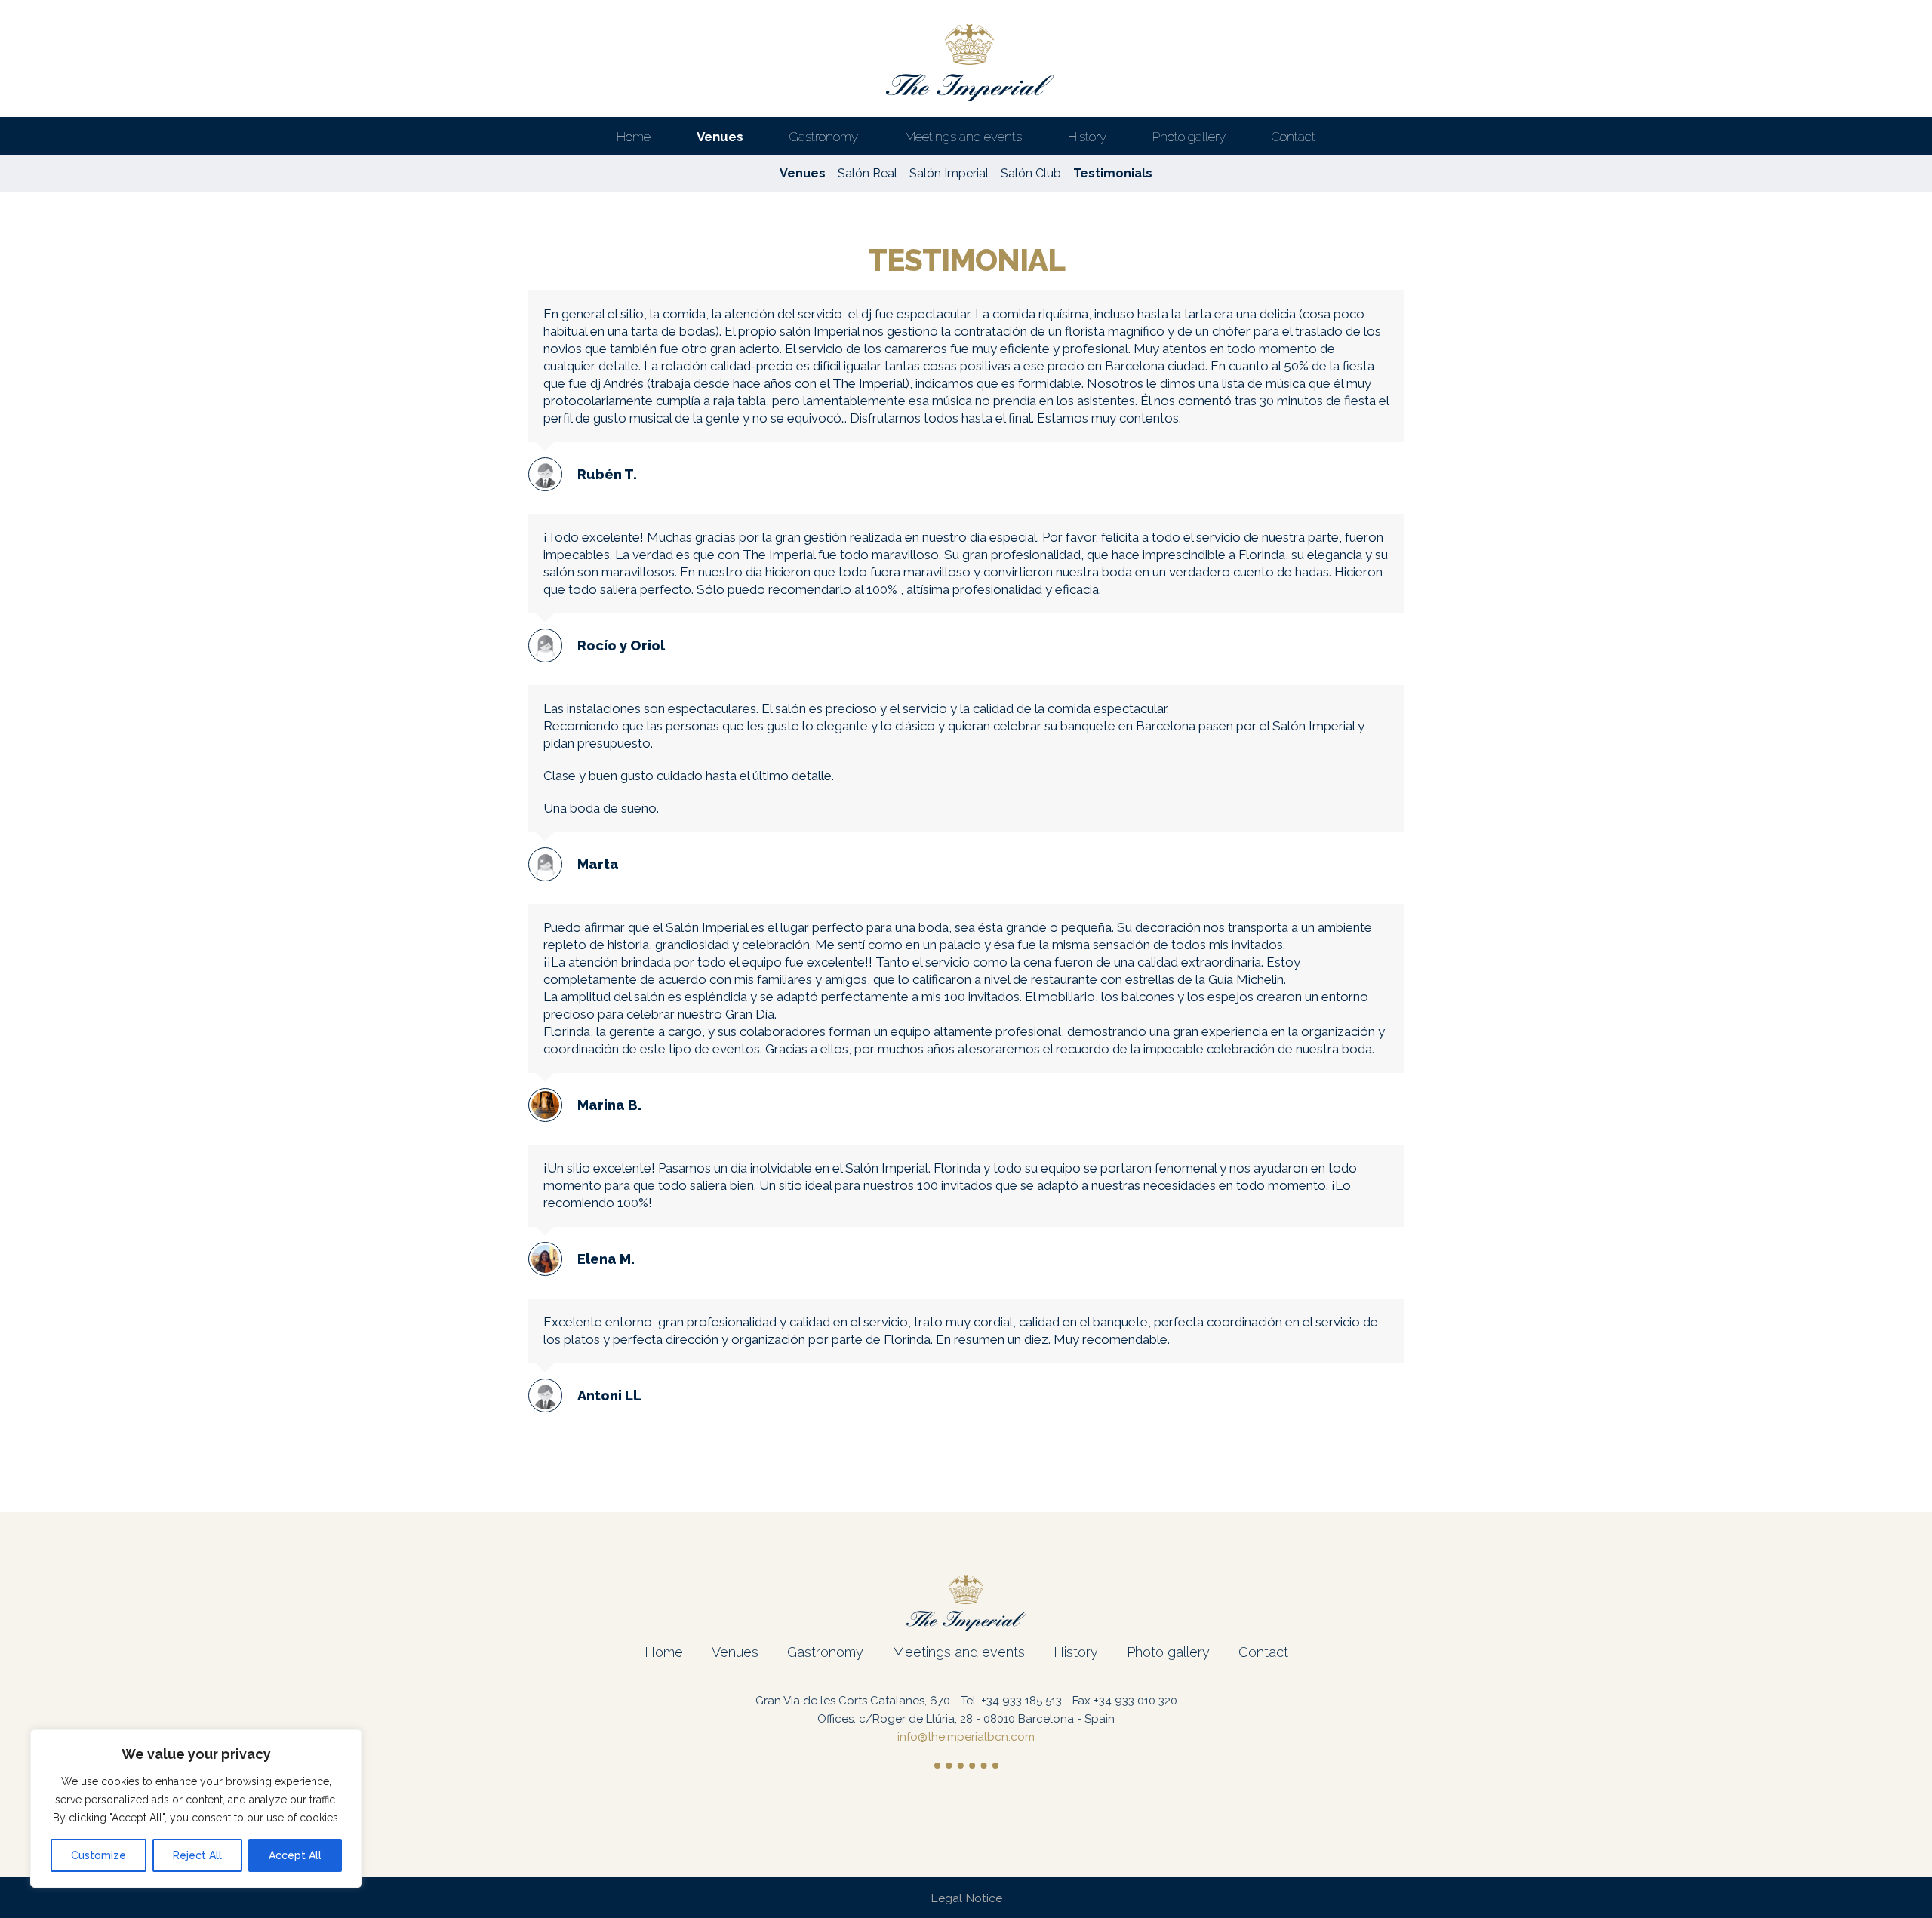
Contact (1263, 1652)
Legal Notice (966, 1898)
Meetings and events (958, 1652)
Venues (735, 1652)
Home (664, 1652)
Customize (98, 1855)
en (1910, 20)
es (1869, 20)
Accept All (295, 1855)
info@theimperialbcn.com (966, 1737)
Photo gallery (1168, 1652)
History (1076, 1652)
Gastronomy (825, 1652)
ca (1889, 20)
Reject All (197, 1855)
